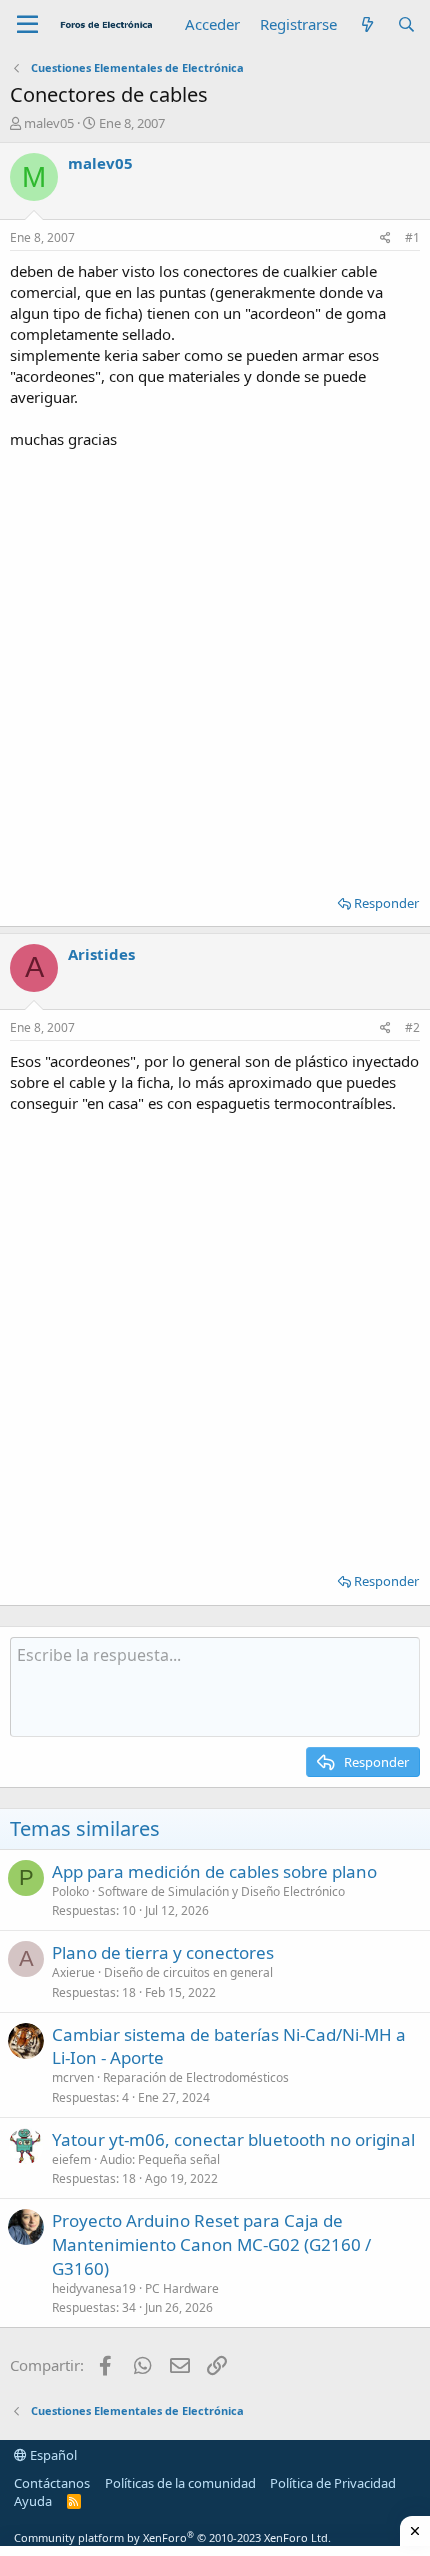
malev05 (49, 123)
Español (52, 2455)
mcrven (73, 2077)
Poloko (70, 1891)
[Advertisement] (215, 665)
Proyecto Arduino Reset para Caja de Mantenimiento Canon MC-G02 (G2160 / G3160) (211, 2244)
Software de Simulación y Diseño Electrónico (221, 1891)
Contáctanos (52, 2483)
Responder (386, 903)
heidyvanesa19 (94, 2288)
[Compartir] (385, 238)
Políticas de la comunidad (180, 2483)
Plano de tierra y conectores (163, 1952)
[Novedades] (366, 24)
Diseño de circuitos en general (188, 1972)
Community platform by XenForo (172, 2537)
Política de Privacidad (333, 2483)
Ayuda (33, 2501)
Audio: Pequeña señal (160, 2159)
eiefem (71, 2159)
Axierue (73, 1972)
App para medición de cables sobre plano (214, 1871)
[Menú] (27, 25)
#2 (412, 1027)
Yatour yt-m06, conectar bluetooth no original (233, 2139)
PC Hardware (182, 2288)
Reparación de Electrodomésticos (196, 2077)
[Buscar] (406, 24)
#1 (412, 237)
